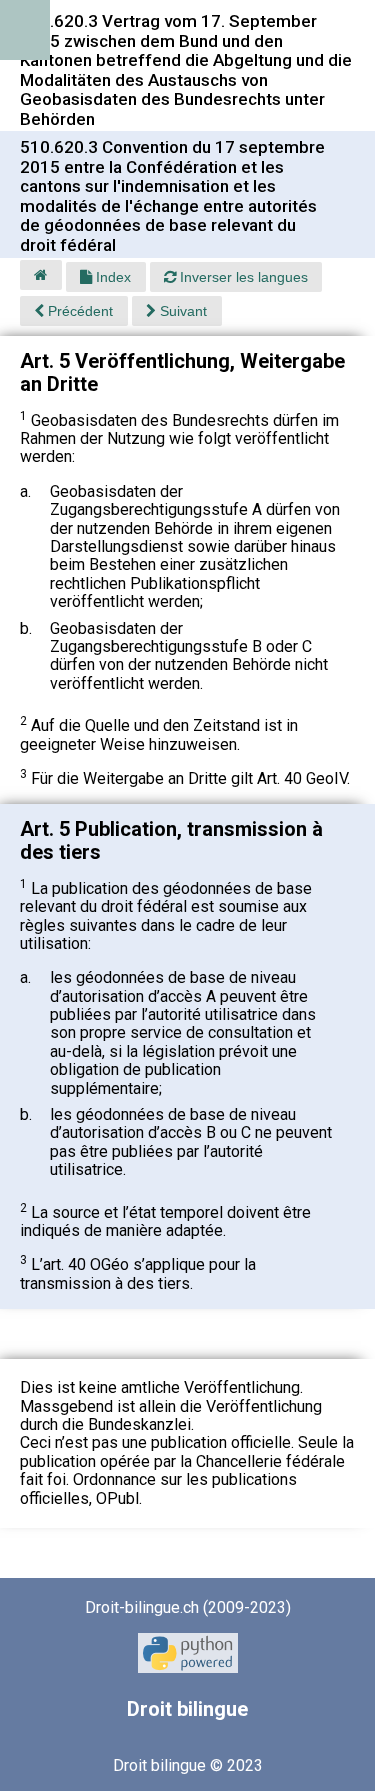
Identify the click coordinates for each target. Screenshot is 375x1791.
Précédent (78, 311)
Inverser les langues (242, 277)
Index (111, 277)
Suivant (181, 311)
